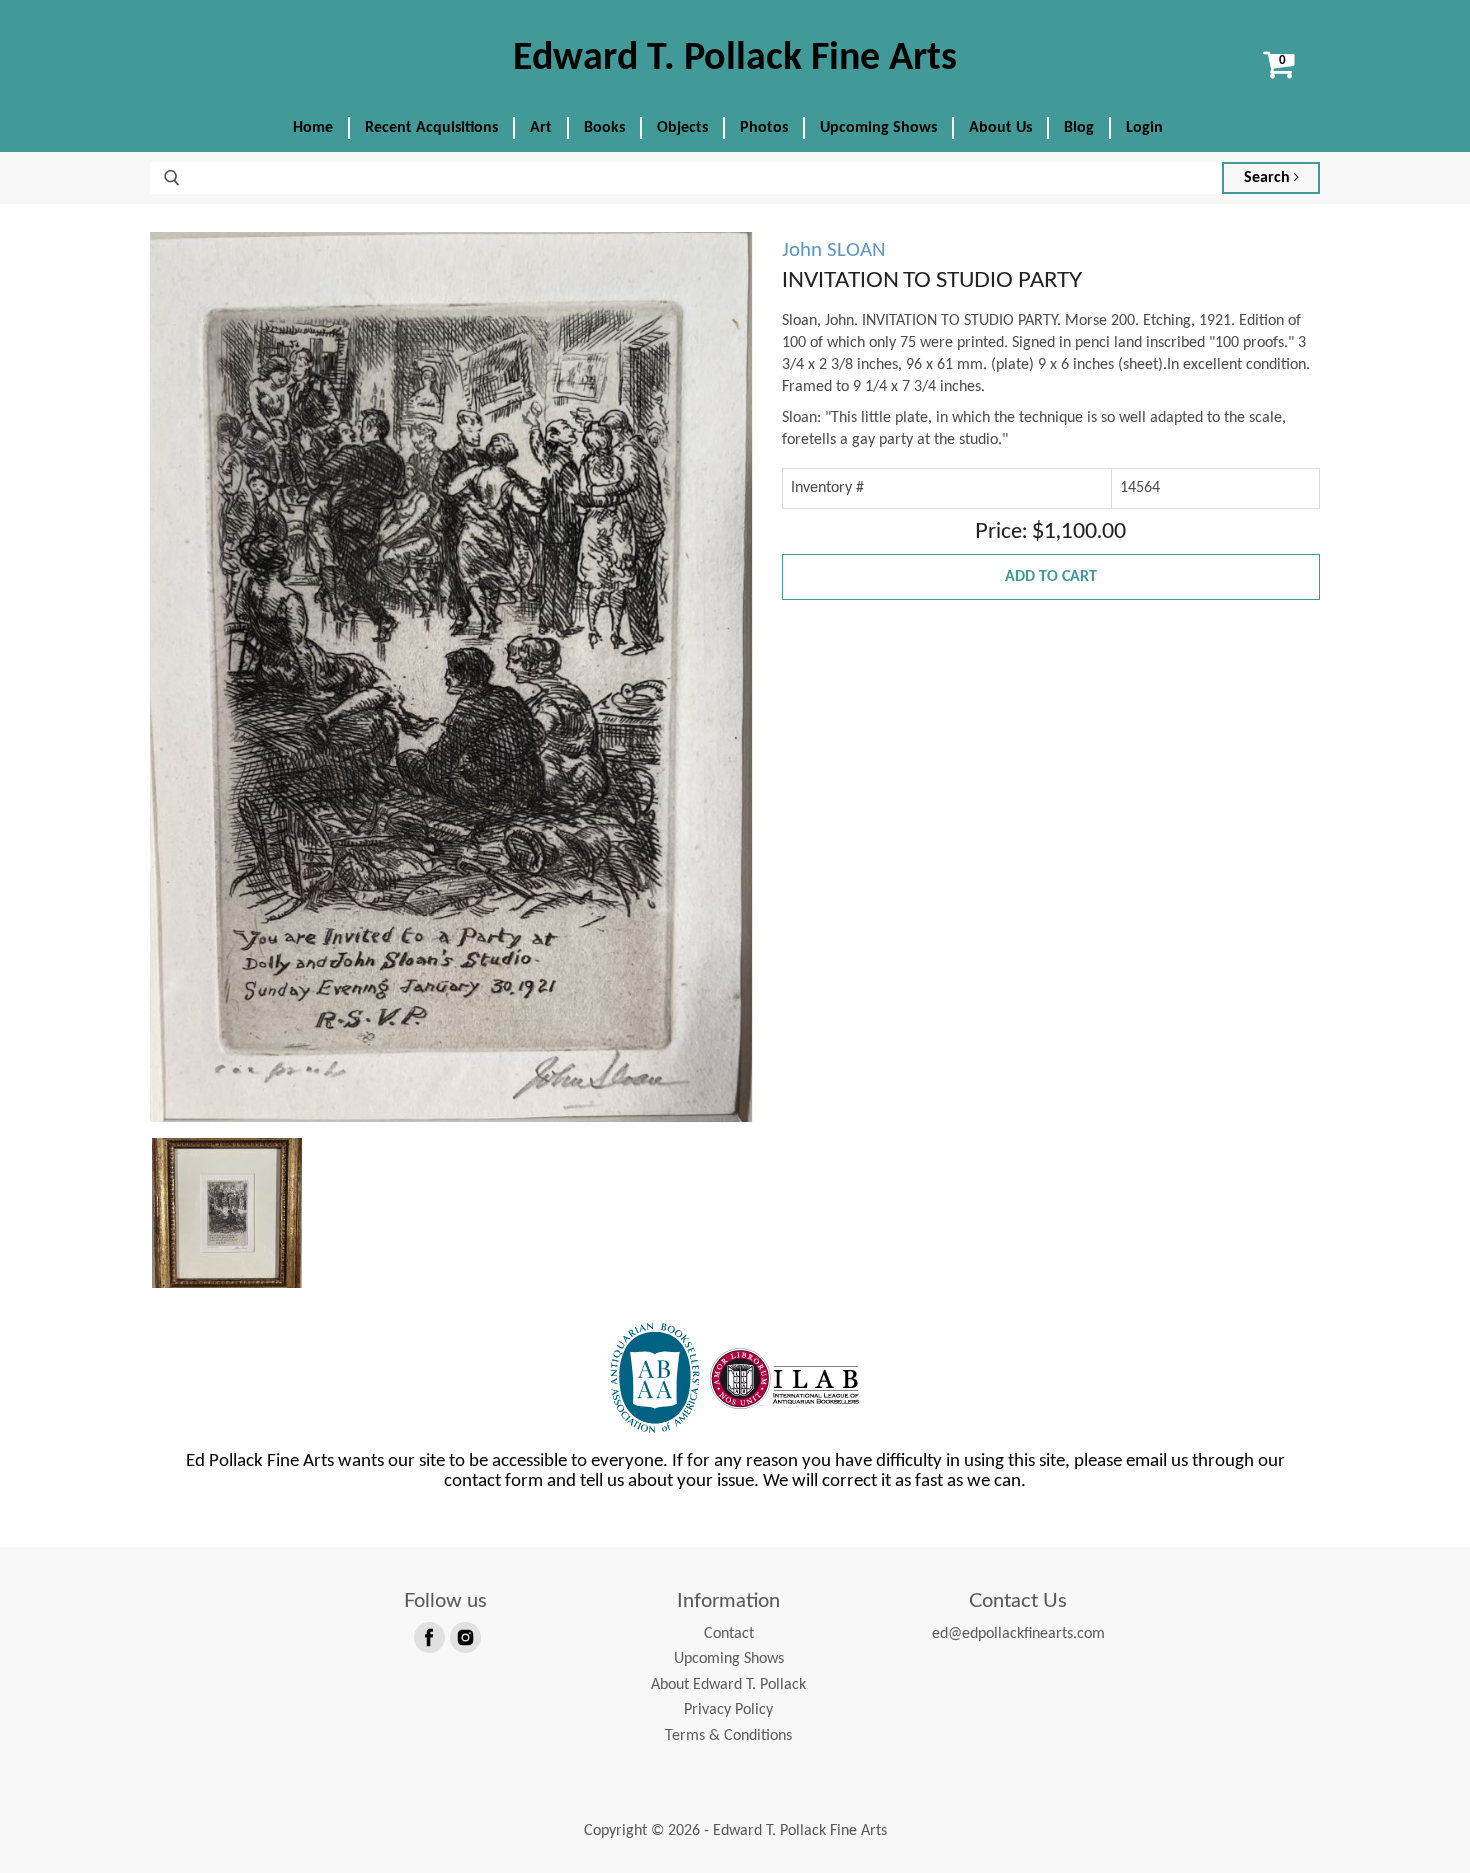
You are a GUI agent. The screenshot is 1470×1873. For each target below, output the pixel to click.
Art (541, 128)
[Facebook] (428, 1636)
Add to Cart (1051, 577)
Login (1144, 128)
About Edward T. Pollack (728, 1685)
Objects (682, 128)
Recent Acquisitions (431, 128)
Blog (1079, 128)
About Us (1000, 128)
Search (1269, 178)
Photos (764, 128)
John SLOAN (834, 250)
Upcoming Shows (878, 128)
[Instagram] (464, 1636)
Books (604, 128)
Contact (729, 1634)
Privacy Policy (728, 1710)
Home (313, 128)
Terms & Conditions (728, 1736)
